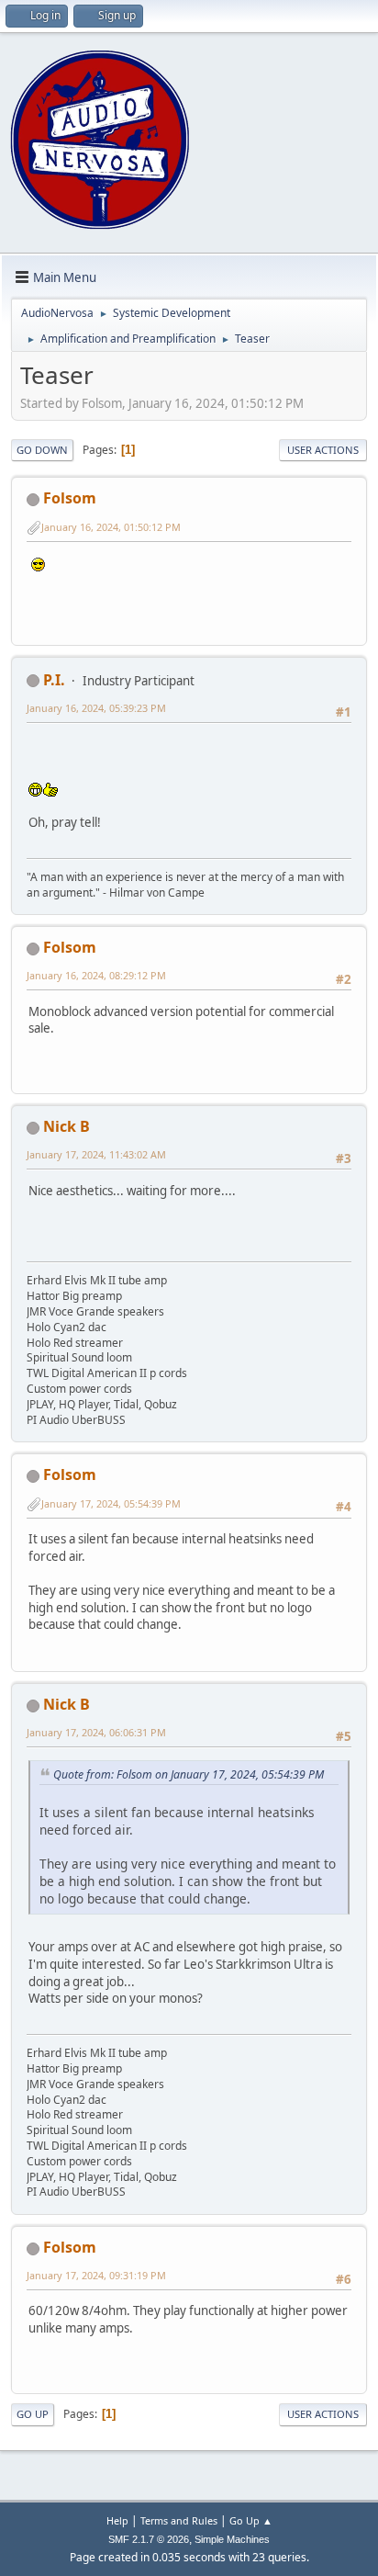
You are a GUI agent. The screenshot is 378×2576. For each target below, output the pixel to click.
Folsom (70, 498)
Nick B (67, 1126)
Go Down (42, 450)
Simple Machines (232, 2539)
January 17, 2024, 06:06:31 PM (96, 1732)
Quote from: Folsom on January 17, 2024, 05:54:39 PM (189, 1774)
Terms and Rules (179, 2520)
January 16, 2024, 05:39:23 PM (96, 708)
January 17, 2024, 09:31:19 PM (96, 2275)
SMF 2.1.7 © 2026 (149, 2539)
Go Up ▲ (251, 2520)
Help (117, 2520)
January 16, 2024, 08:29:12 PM (96, 975)
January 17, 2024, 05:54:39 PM (111, 1503)
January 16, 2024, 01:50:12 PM (111, 527)
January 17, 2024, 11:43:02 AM (96, 1154)
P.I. (54, 680)
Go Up (33, 2414)
